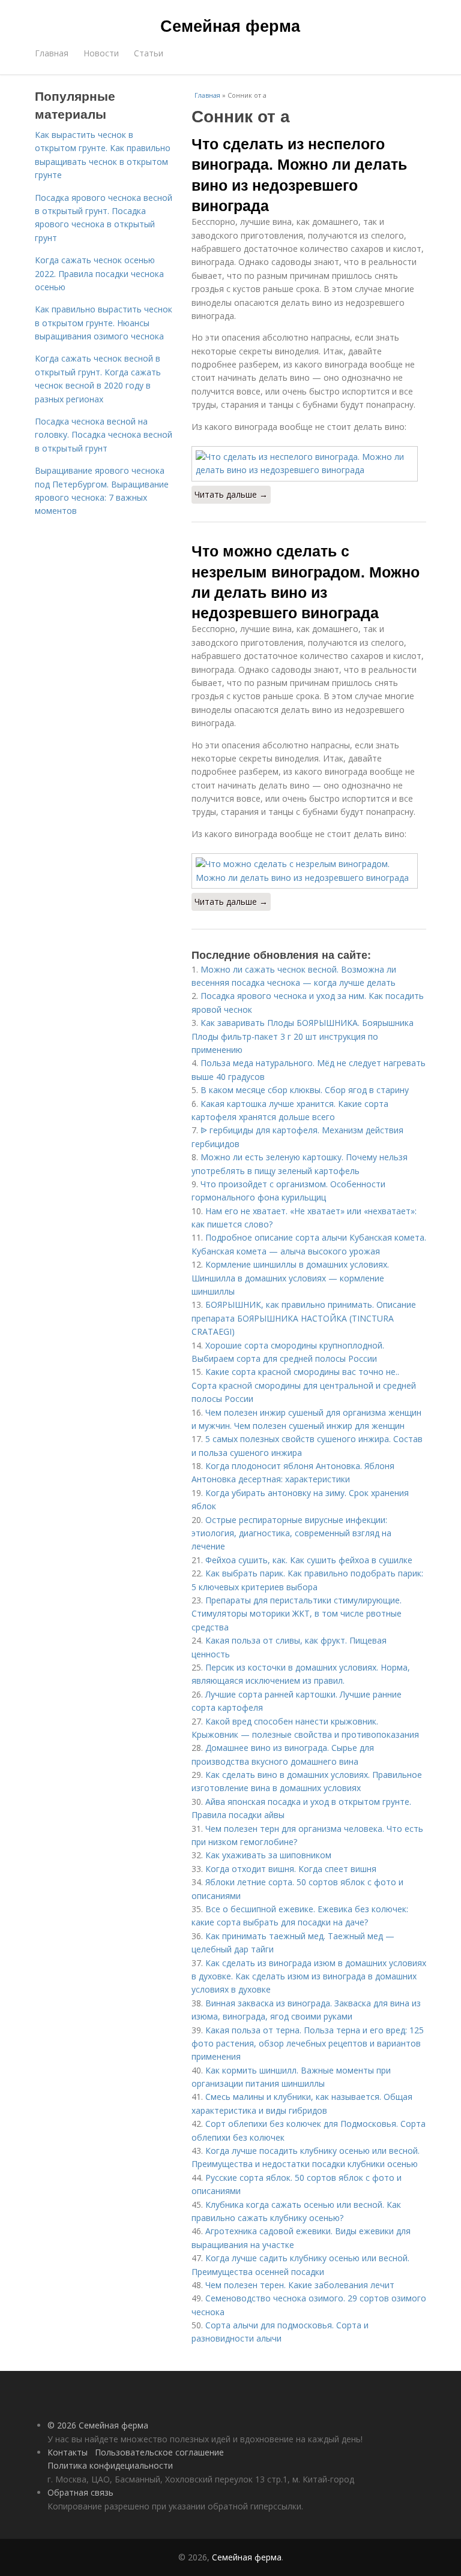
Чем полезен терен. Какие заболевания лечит (300, 2285)
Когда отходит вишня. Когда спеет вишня (291, 1869)
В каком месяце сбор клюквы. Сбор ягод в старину (305, 1090)
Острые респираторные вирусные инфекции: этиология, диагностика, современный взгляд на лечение (291, 1533)
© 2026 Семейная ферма (98, 2425)
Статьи (149, 53)
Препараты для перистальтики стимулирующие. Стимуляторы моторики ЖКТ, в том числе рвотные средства (297, 1614)
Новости (101, 53)
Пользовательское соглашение (159, 2452)
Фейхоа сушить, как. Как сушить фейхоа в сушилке (309, 1560)
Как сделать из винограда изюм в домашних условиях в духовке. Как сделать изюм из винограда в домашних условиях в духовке (309, 1976)
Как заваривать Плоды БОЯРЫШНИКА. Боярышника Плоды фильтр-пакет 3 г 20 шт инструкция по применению (303, 1036)
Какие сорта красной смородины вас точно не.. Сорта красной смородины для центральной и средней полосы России (304, 1385)
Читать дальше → (231, 494)
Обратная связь (80, 2492)
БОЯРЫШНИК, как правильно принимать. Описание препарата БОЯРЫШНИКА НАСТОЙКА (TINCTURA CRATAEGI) (304, 1318)
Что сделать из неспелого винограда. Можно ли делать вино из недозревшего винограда (299, 174)
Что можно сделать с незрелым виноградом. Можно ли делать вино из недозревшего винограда (306, 581)
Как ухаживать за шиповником (268, 1855)
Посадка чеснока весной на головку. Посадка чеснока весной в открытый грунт (104, 435)
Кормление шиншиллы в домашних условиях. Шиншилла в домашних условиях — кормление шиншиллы (290, 1278)
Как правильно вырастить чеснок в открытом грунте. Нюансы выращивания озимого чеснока (104, 323)
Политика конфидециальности (110, 2465)
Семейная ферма (230, 25)
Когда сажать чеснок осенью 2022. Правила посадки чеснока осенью (99, 273)
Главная (52, 53)
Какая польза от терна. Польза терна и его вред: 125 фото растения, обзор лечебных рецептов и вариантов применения (308, 2044)
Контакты (68, 2452)
